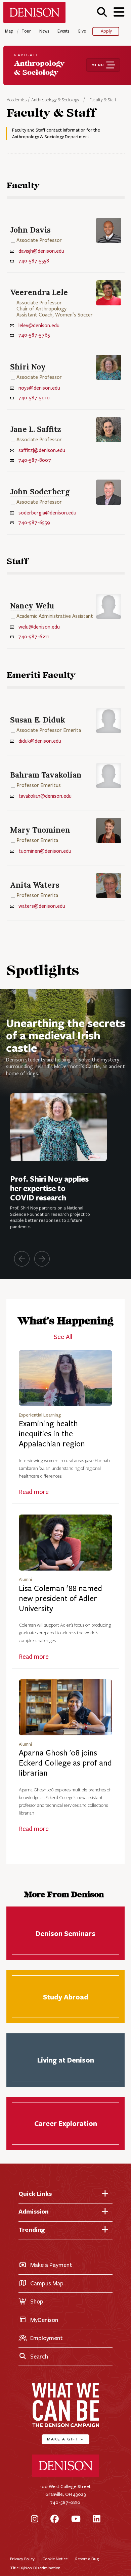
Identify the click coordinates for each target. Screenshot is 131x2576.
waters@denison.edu (42, 906)
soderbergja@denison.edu (47, 513)
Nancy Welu (32, 606)
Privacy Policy (22, 2559)
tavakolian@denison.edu (45, 796)
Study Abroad (66, 1997)
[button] (102, 12)
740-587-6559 (34, 523)
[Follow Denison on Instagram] (35, 2519)
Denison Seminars (66, 1933)
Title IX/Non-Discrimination (35, 2568)
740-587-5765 (34, 335)
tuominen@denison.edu (45, 851)
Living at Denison (66, 2060)
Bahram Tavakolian (46, 775)
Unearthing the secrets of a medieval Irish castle (66, 1035)
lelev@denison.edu (39, 326)
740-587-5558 (34, 261)
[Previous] (22, 1259)
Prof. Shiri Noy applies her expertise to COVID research (49, 1188)
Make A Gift (65, 2439)
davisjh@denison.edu (41, 251)
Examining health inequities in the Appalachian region (52, 1434)
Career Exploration (66, 2123)
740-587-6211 (34, 637)
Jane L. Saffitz (36, 429)
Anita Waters (35, 885)
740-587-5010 (34, 398)
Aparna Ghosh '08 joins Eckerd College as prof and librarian (65, 1763)
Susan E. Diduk (38, 720)
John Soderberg (40, 491)
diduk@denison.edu (40, 741)
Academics (17, 100)
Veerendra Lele (39, 292)
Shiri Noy (28, 367)
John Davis (30, 230)
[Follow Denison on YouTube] (76, 2519)
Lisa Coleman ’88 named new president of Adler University (60, 1599)
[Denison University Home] (65, 2475)
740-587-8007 (35, 460)
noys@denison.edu (39, 388)
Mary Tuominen (40, 830)
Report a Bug (87, 2559)
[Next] (42, 1259)
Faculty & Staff (103, 100)
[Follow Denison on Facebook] (55, 2519)
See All (63, 1337)
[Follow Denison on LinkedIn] (97, 2519)
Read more (34, 1492)
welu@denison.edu (39, 627)
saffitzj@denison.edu (42, 450)
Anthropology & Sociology (55, 100)
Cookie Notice (55, 2559)
